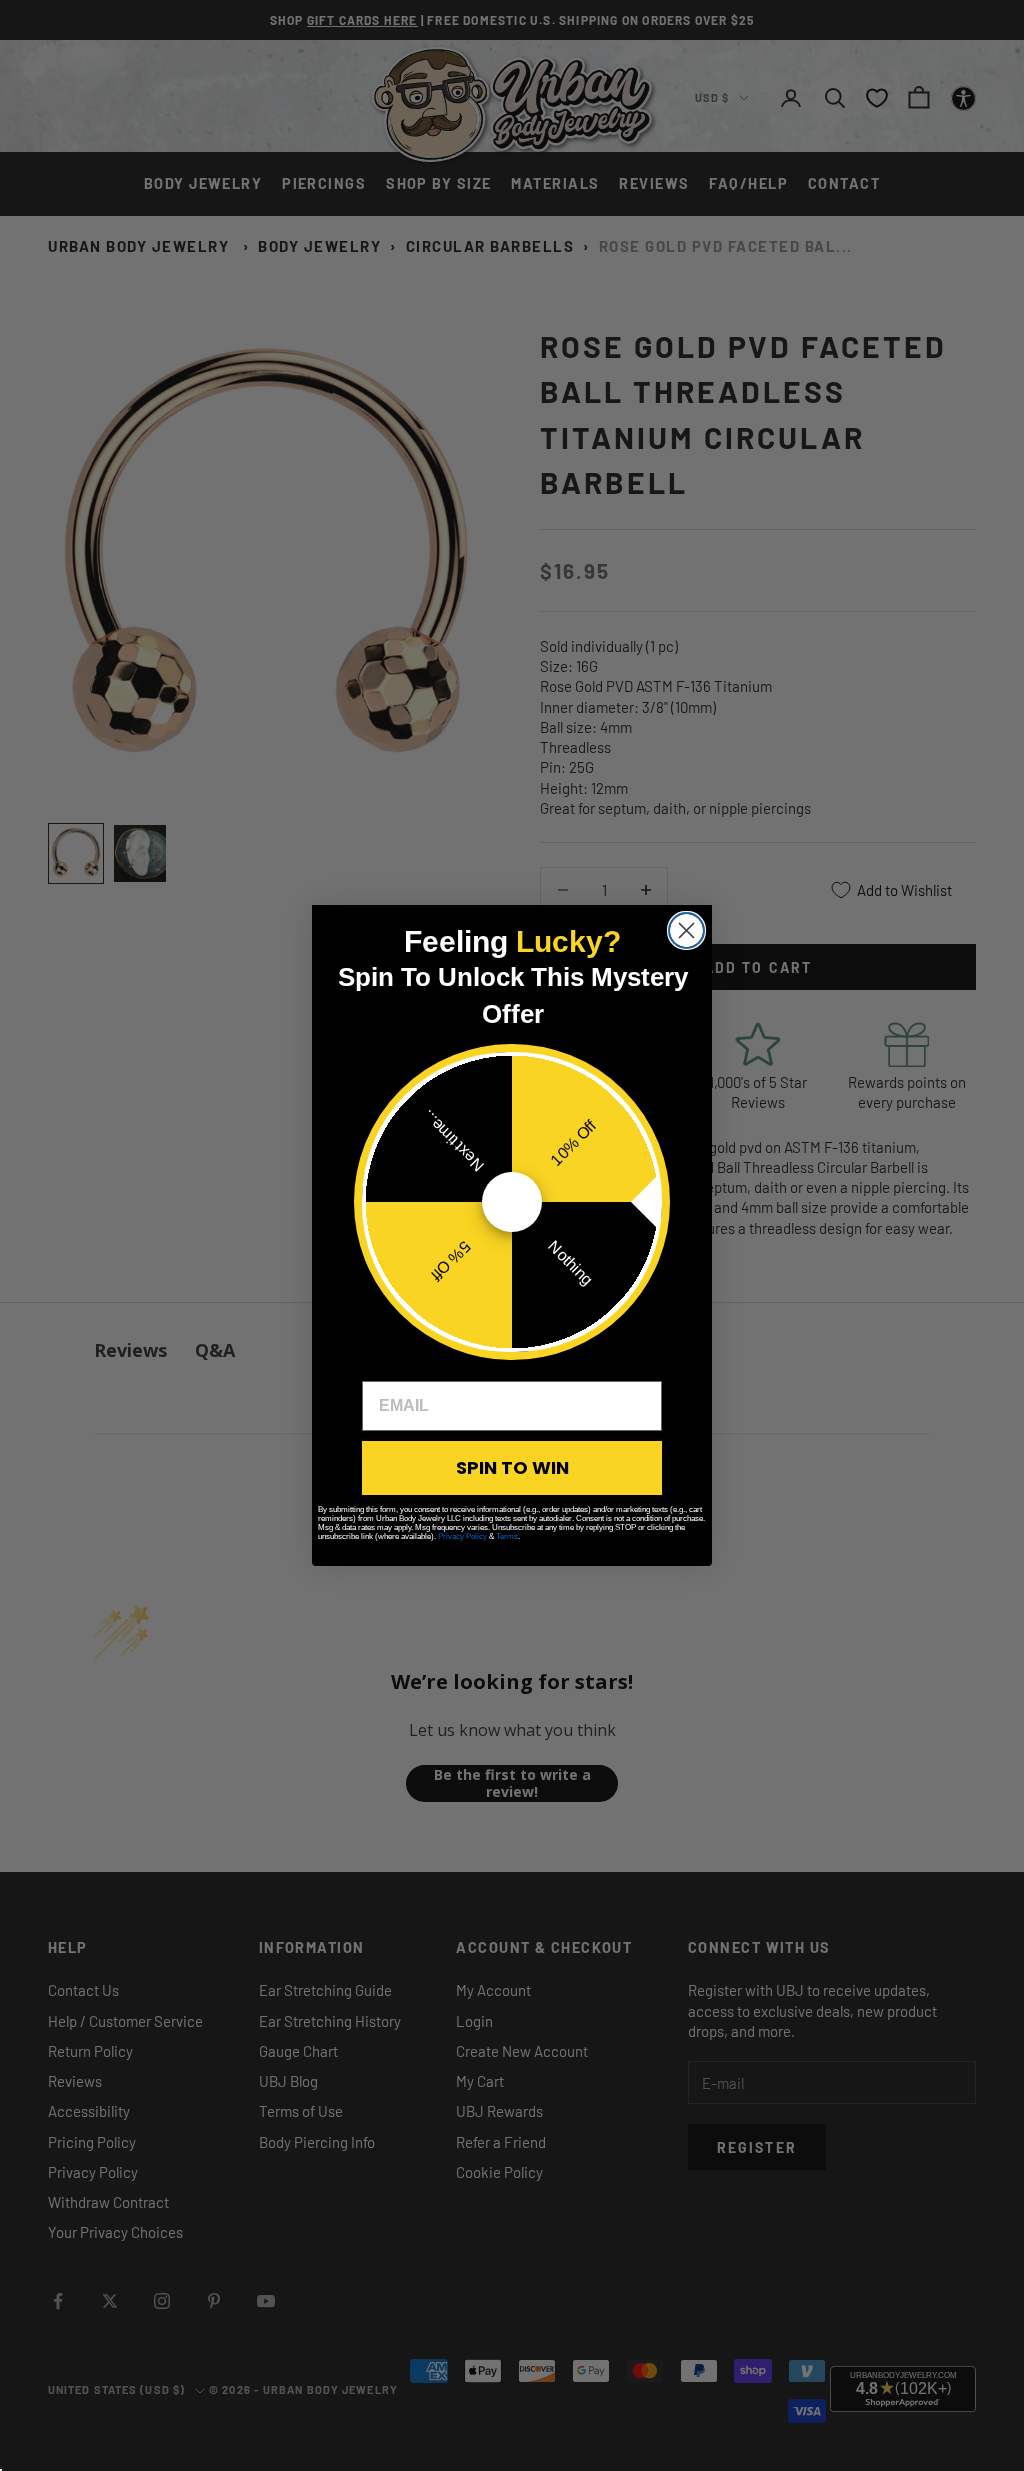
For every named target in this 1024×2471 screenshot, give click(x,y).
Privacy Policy (462, 1536)
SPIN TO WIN (512, 1467)
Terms (507, 1536)
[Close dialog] (686, 930)
